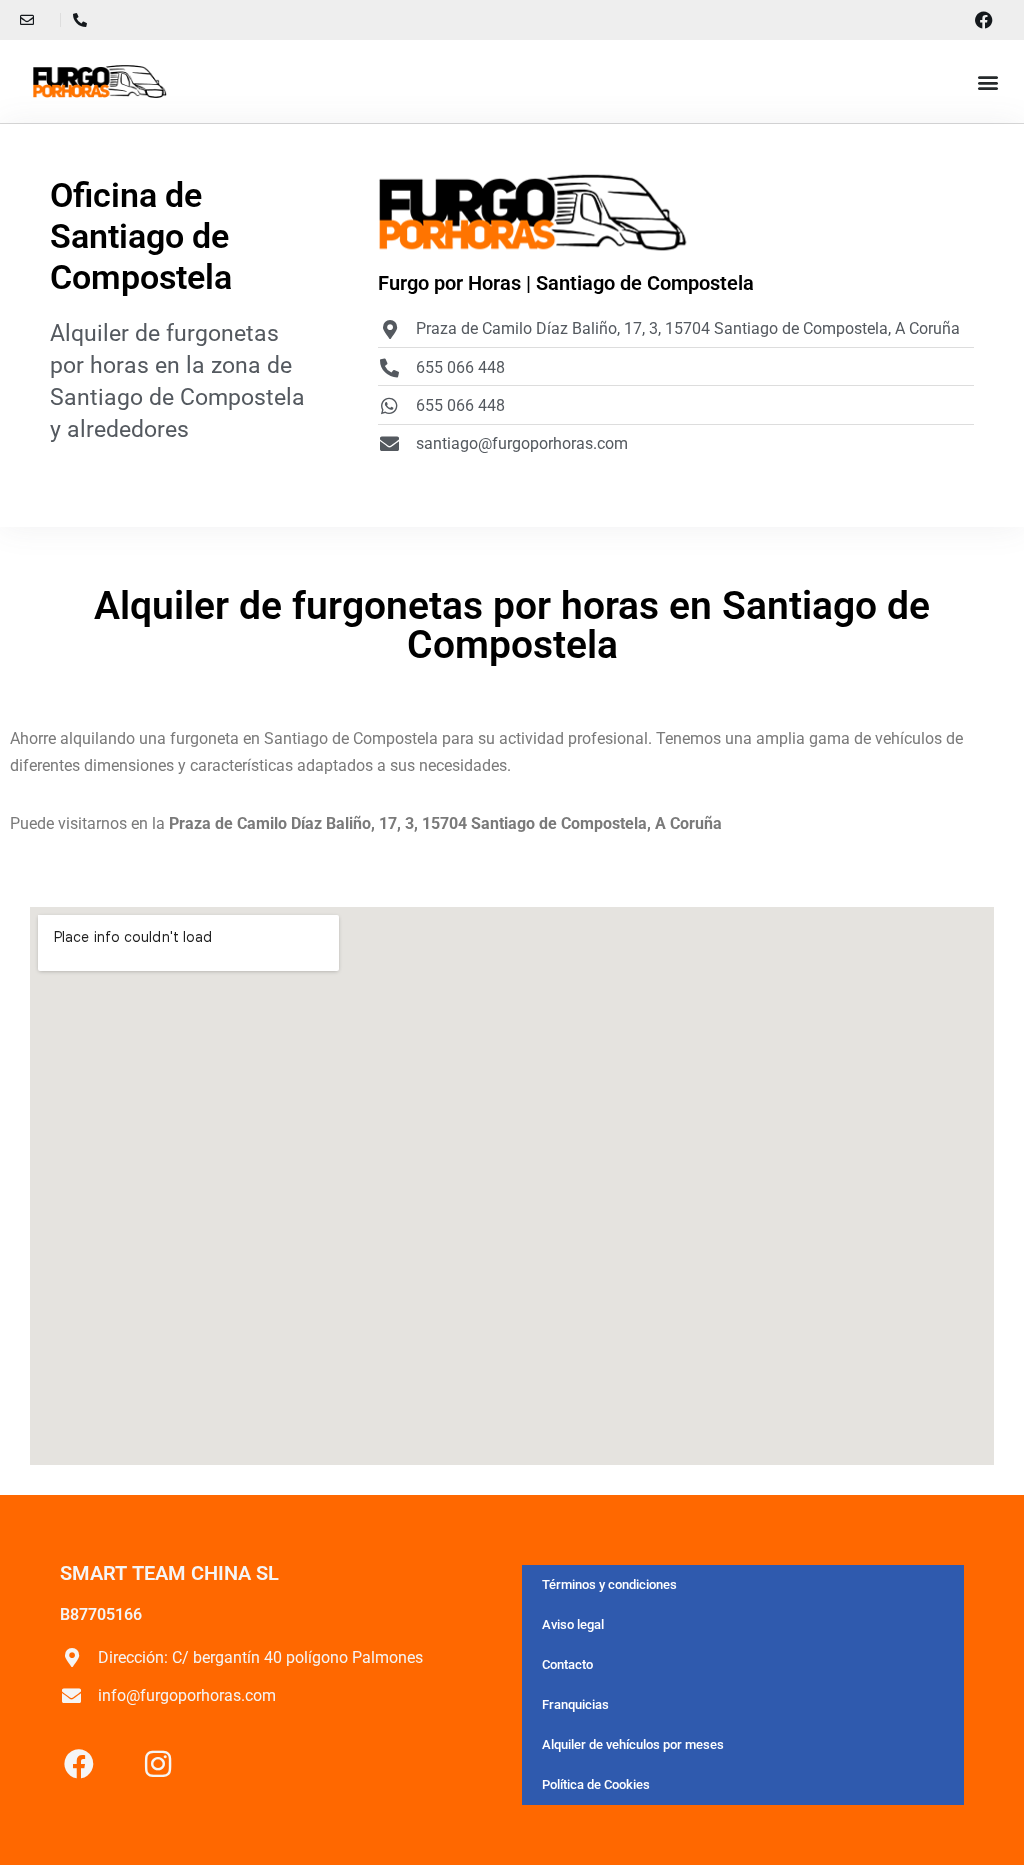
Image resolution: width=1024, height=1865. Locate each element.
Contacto (567, 1664)
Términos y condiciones (609, 1584)
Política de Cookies (596, 1784)
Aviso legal (573, 1624)
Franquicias (575, 1704)
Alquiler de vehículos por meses (633, 1744)
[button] (987, 81)
